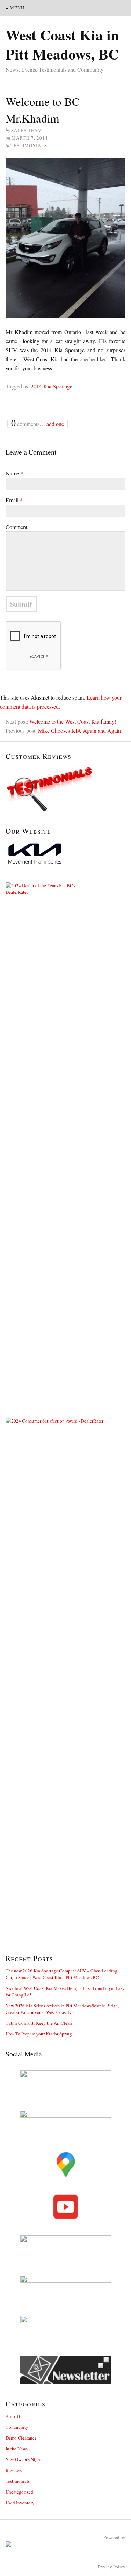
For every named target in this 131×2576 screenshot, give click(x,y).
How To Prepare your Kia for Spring (39, 2034)
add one (55, 424)
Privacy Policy (112, 2567)
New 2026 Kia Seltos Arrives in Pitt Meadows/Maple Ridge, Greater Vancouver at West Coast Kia (62, 2009)
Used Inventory (20, 2503)
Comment (16, 527)
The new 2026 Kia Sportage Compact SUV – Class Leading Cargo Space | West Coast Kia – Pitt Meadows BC (61, 1974)
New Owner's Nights (24, 2459)
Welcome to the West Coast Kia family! (73, 721)
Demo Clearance (21, 2438)
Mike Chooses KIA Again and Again (79, 730)
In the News (17, 2449)
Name (14, 473)
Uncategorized (19, 2492)
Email (14, 500)
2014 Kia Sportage (52, 386)
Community (17, 2427)
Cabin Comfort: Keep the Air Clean (39, 2023)
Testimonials (29, 145)
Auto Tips (15, 2416)
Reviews (14, 2470)
